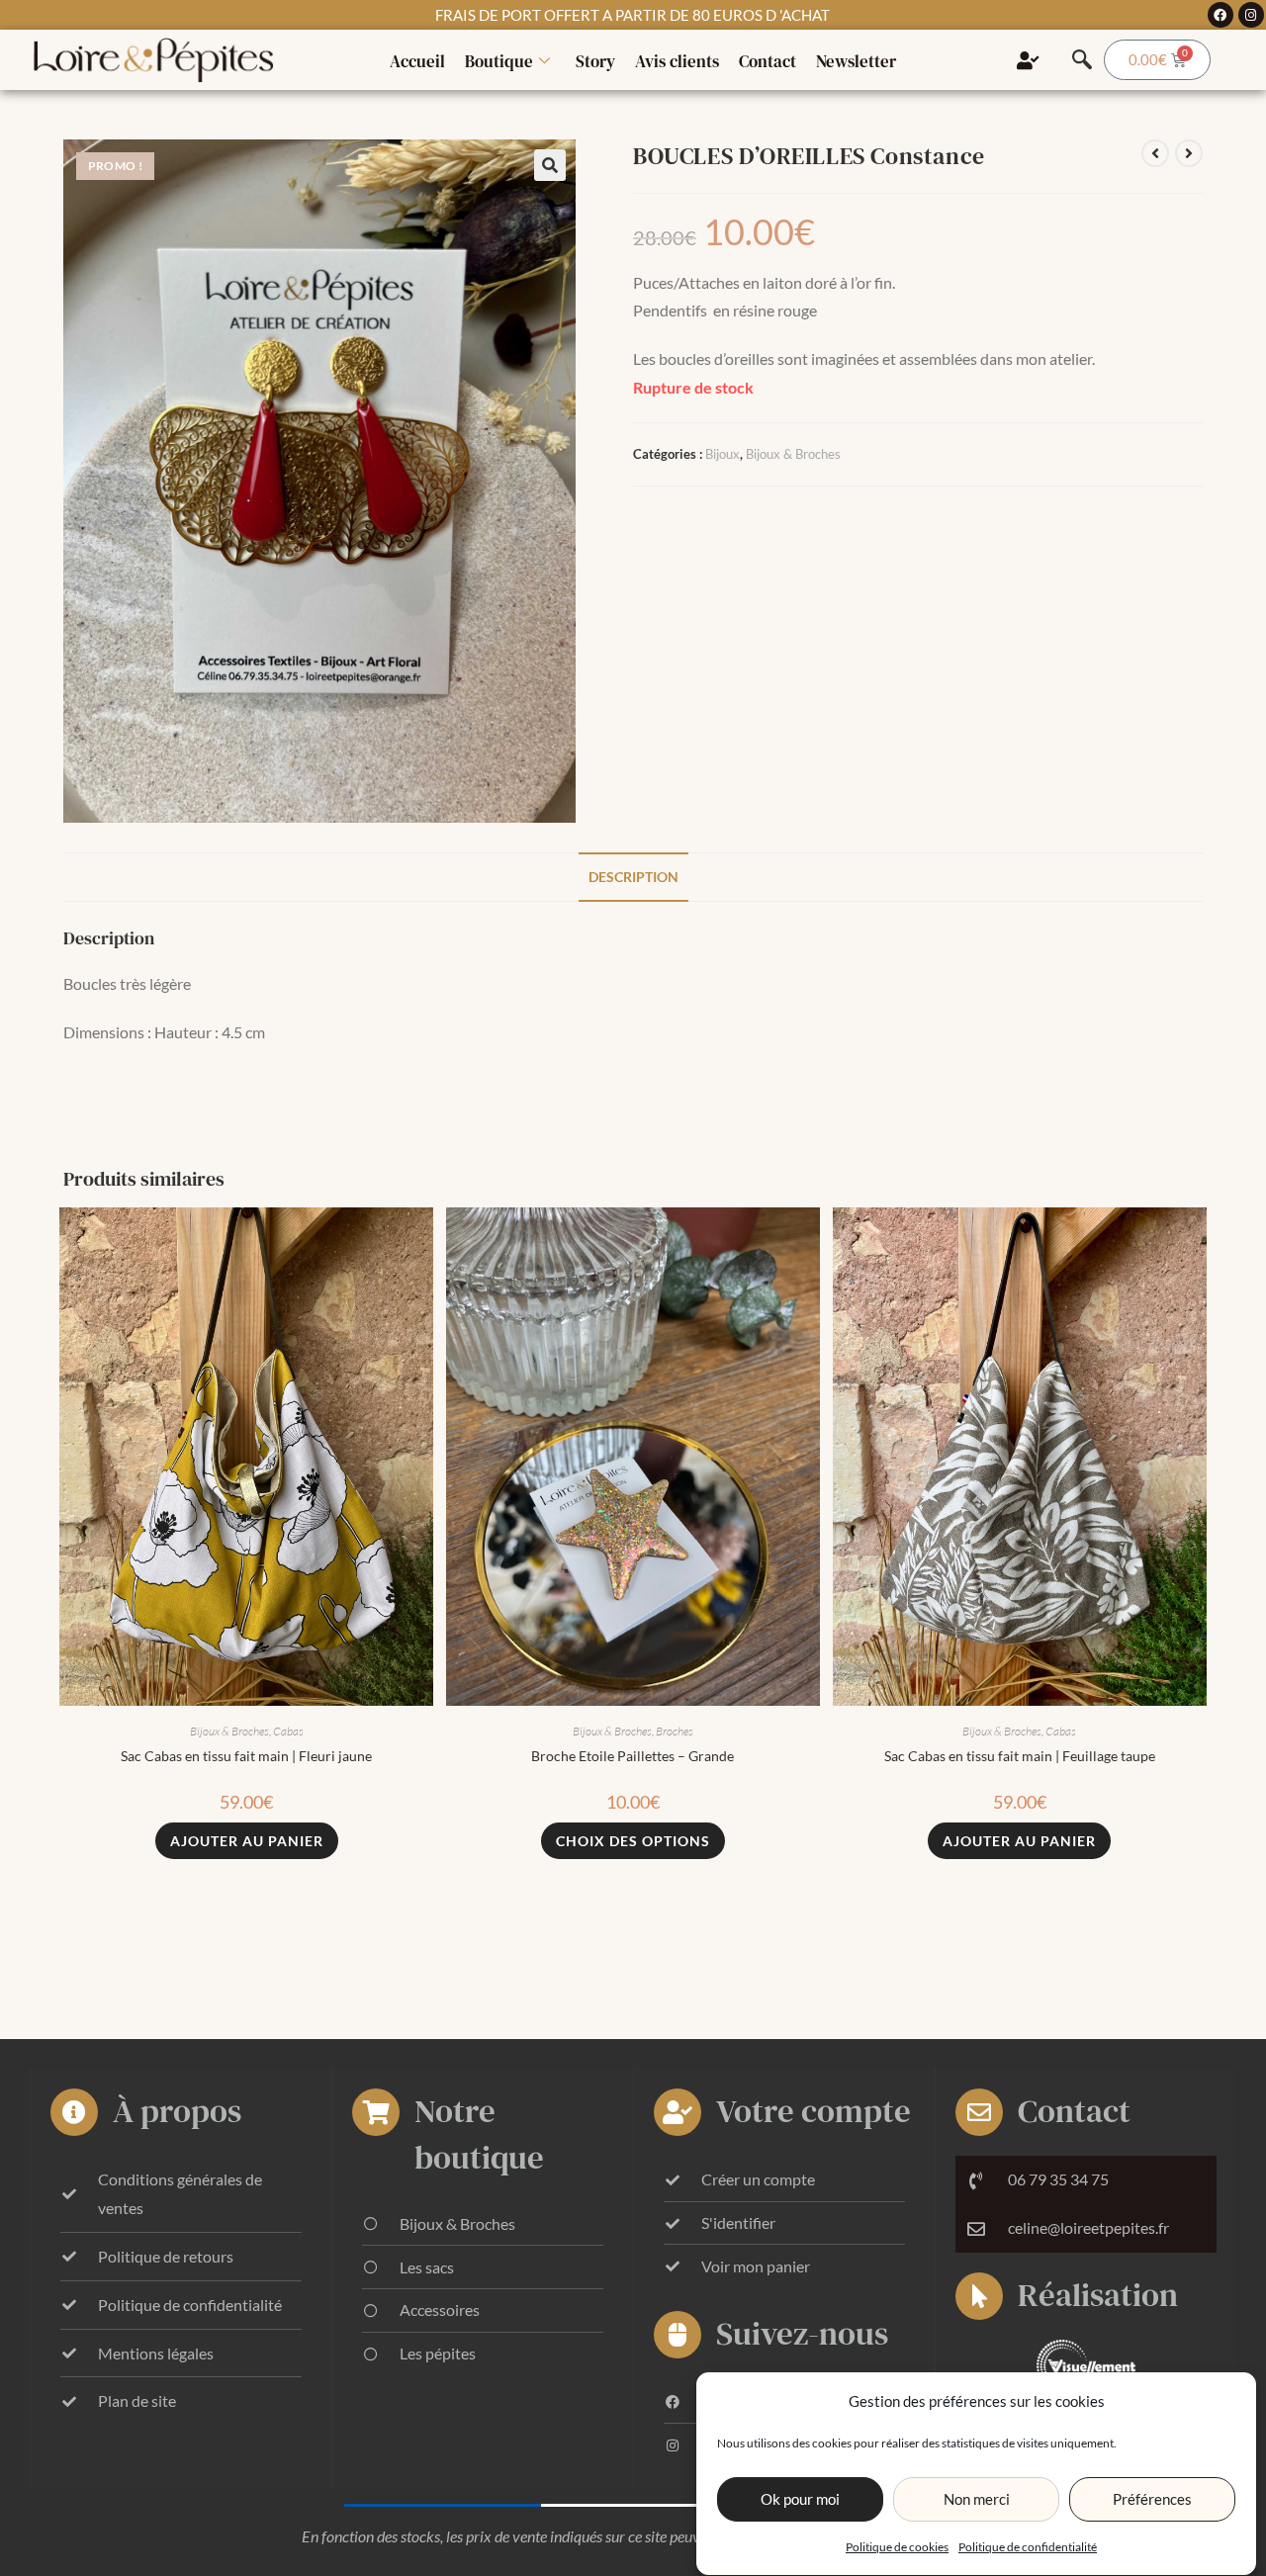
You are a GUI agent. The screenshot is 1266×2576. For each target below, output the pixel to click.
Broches (675, 1731)
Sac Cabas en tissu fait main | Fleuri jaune (246, 1756)
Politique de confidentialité (1028, 2547)
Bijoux (723, 454)
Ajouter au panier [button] (247, 1841)
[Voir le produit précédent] (1155, 153)
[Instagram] (1251, 15)
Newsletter (856, 61)
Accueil (417, 61)
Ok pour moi (800, 2500)
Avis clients (677, 61)
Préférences (1152, 2500)
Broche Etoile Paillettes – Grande (633, 1756)
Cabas (288, 1731)
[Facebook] (1221, 15)
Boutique (499, 61)
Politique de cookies (897, 2547)
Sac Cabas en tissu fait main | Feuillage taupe (1020, 1756)
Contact (768, 61)
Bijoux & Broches (793, 454)
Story (595, 61)
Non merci (977, 2500)
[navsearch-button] (1082, 60)
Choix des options (633, 1841)
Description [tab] (633, 877)
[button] (550, 165)
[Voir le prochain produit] (1189, 153)
